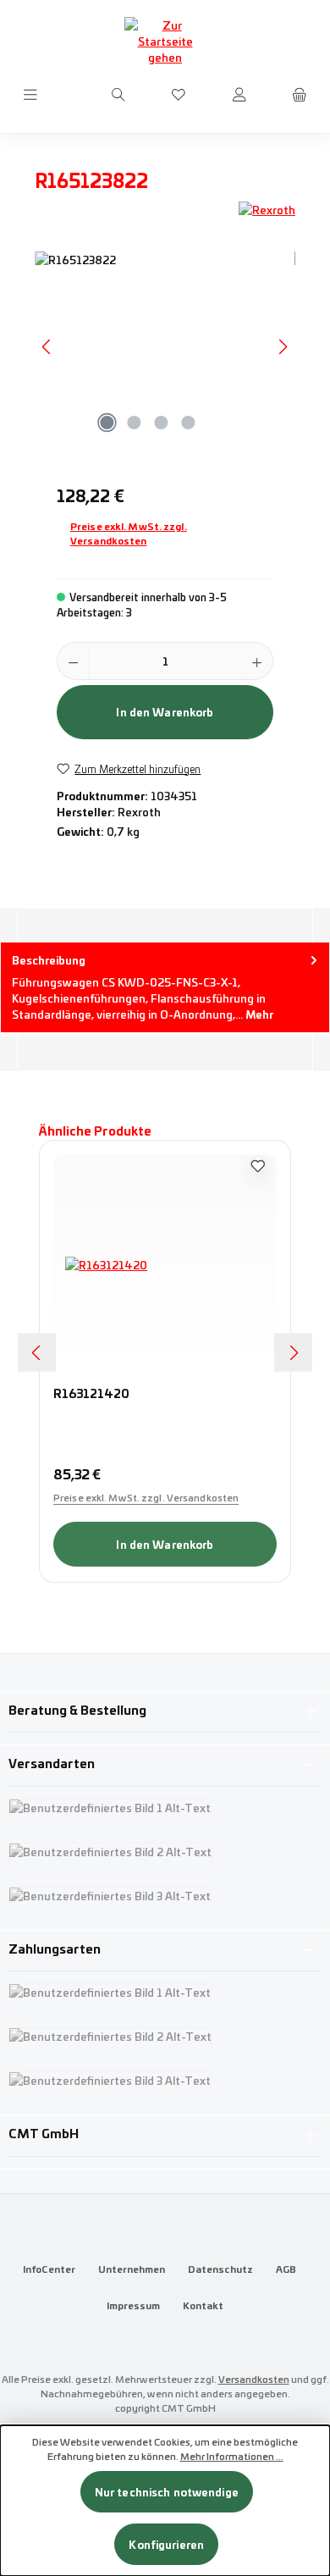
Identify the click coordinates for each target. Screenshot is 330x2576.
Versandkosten (254, 2379)
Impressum (133, 2305)
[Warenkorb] (300, 95)
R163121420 (91, 1394)
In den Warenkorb (165, 712)
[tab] (165, 987)
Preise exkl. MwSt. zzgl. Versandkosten (129, 533)
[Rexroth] (267, 210)
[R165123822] (165, 347)
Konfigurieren (166, 2544)
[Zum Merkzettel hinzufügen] (258, 1164)
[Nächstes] (283, 347)
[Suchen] (118, 95)
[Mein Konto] (239, 95)
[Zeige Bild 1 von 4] (107, 423)
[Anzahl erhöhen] (257, 661)
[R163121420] (165, 1264)
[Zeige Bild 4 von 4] (188, 423)
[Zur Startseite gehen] (165, 41)
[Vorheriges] (47, 347)
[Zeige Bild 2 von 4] (134, 423)
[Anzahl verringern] (73, 661)
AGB (286, 2269)
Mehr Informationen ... (232, 2456)
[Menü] (30, 95)
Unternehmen (132, 2269)
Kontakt (203, 2305)
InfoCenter (49, 2269)
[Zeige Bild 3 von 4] (161, 423)
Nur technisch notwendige (167, 2492)
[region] (165, 347)
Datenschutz (220, 2269)
